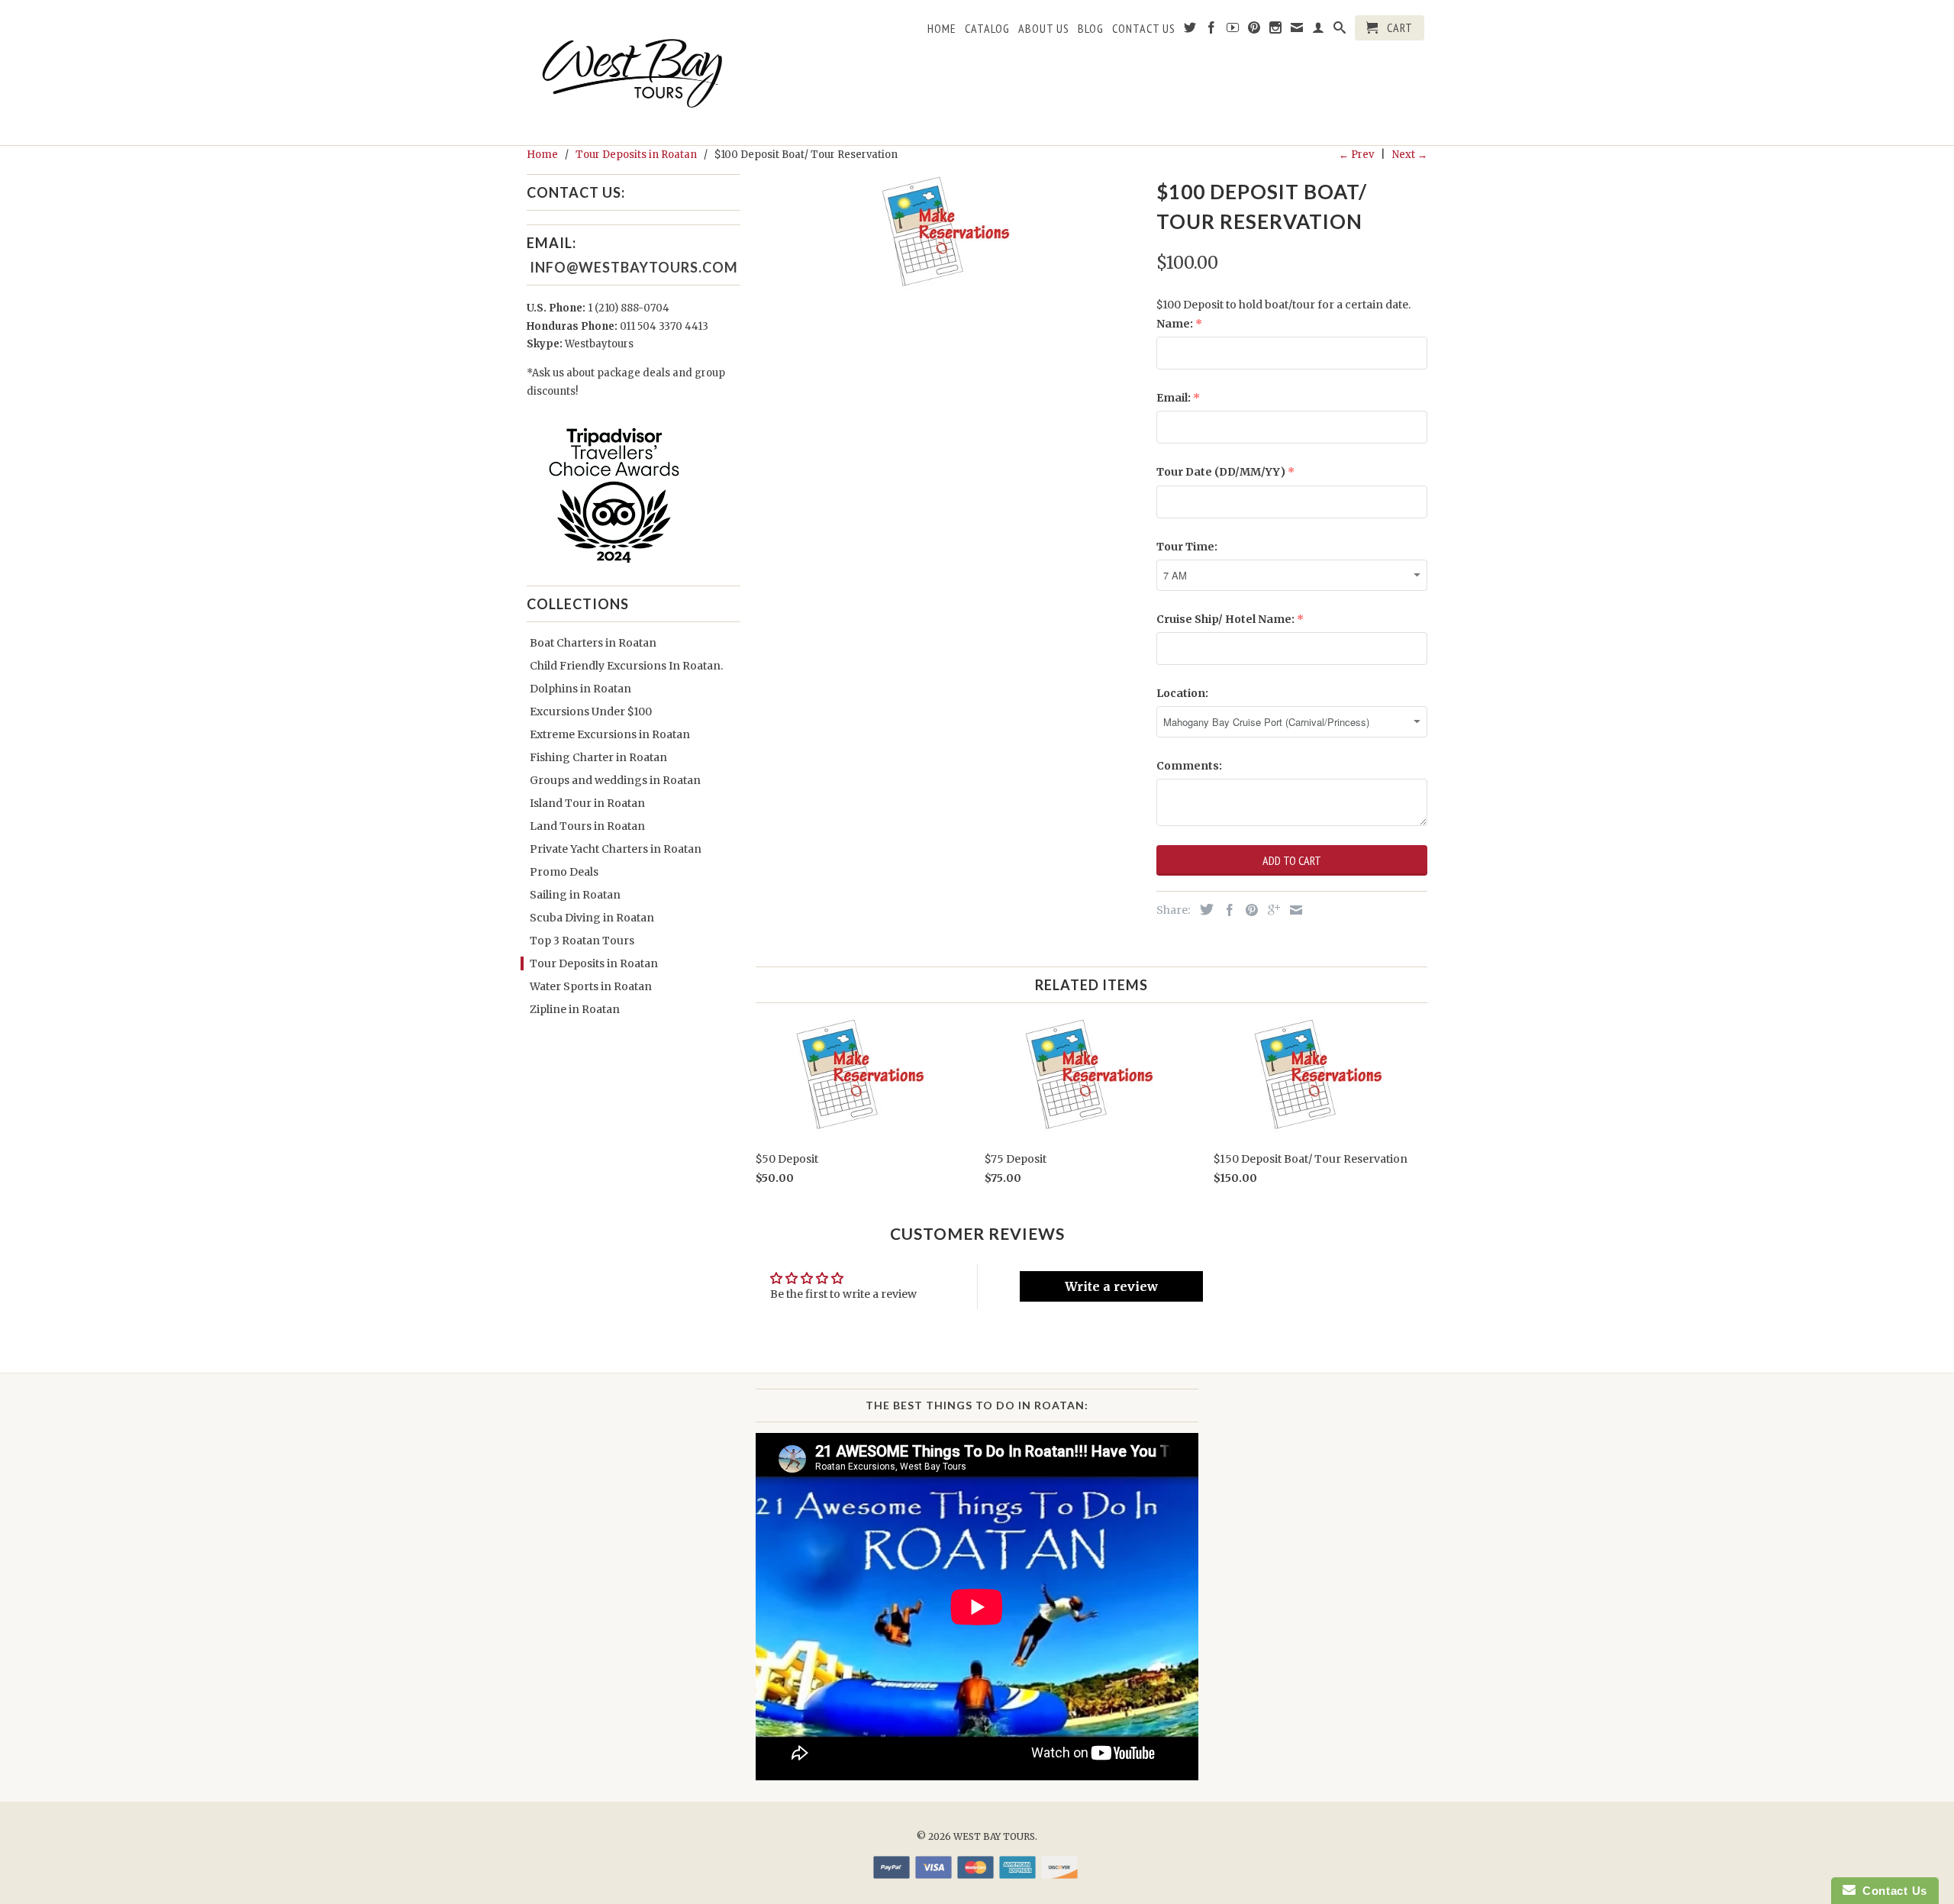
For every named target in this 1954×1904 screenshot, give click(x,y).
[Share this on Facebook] (1226, 910)
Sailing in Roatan (575, 895)
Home (942, 29)
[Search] (1340, 31)
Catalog (987, 29)
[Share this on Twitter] (1203, 909)
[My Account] (1319, 31)
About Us (1044, 29)
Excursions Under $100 (591, 712)
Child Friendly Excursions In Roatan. (626, 666)
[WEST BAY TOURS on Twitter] (1190, 31)
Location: (1182, 693)
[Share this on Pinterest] (1248, 910)
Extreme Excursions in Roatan (610, 734)
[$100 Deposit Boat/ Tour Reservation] (948, 233)
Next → (1410, 155)
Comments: (1189, 766)
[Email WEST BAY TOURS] (1297, 31)
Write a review (1111, 1286)
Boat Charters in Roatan (593, 643)
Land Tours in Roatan (587, 826)
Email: (1174, 398)
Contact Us (1144, 29)
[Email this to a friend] (1292, 910)
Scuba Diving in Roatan (592, 918)
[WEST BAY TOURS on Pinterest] (1254, 31)
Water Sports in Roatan (591, 986)
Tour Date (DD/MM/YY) (1221, 472)
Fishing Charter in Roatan (598, 757)
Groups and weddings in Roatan (615, 780)
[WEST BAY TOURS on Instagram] (1276, 31)
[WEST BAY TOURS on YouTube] (1233, 31)
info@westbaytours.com (632, 267)
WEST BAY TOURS (994, 1836)
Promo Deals (564, 872)
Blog (1091, 29)
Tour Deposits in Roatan (594, 963)
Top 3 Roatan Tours (582, 941)
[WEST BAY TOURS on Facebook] (1212, 31)
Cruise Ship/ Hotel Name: (1225, 619)
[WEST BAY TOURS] (634, 73)
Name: (1175, 324)
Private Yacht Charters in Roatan (616, 849)
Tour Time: (1187, 547)
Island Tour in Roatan (587, 803)
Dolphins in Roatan (580, 689)
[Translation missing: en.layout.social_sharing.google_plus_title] (1270, 910)
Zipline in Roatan (575, 1009)
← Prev (1356, 155)
